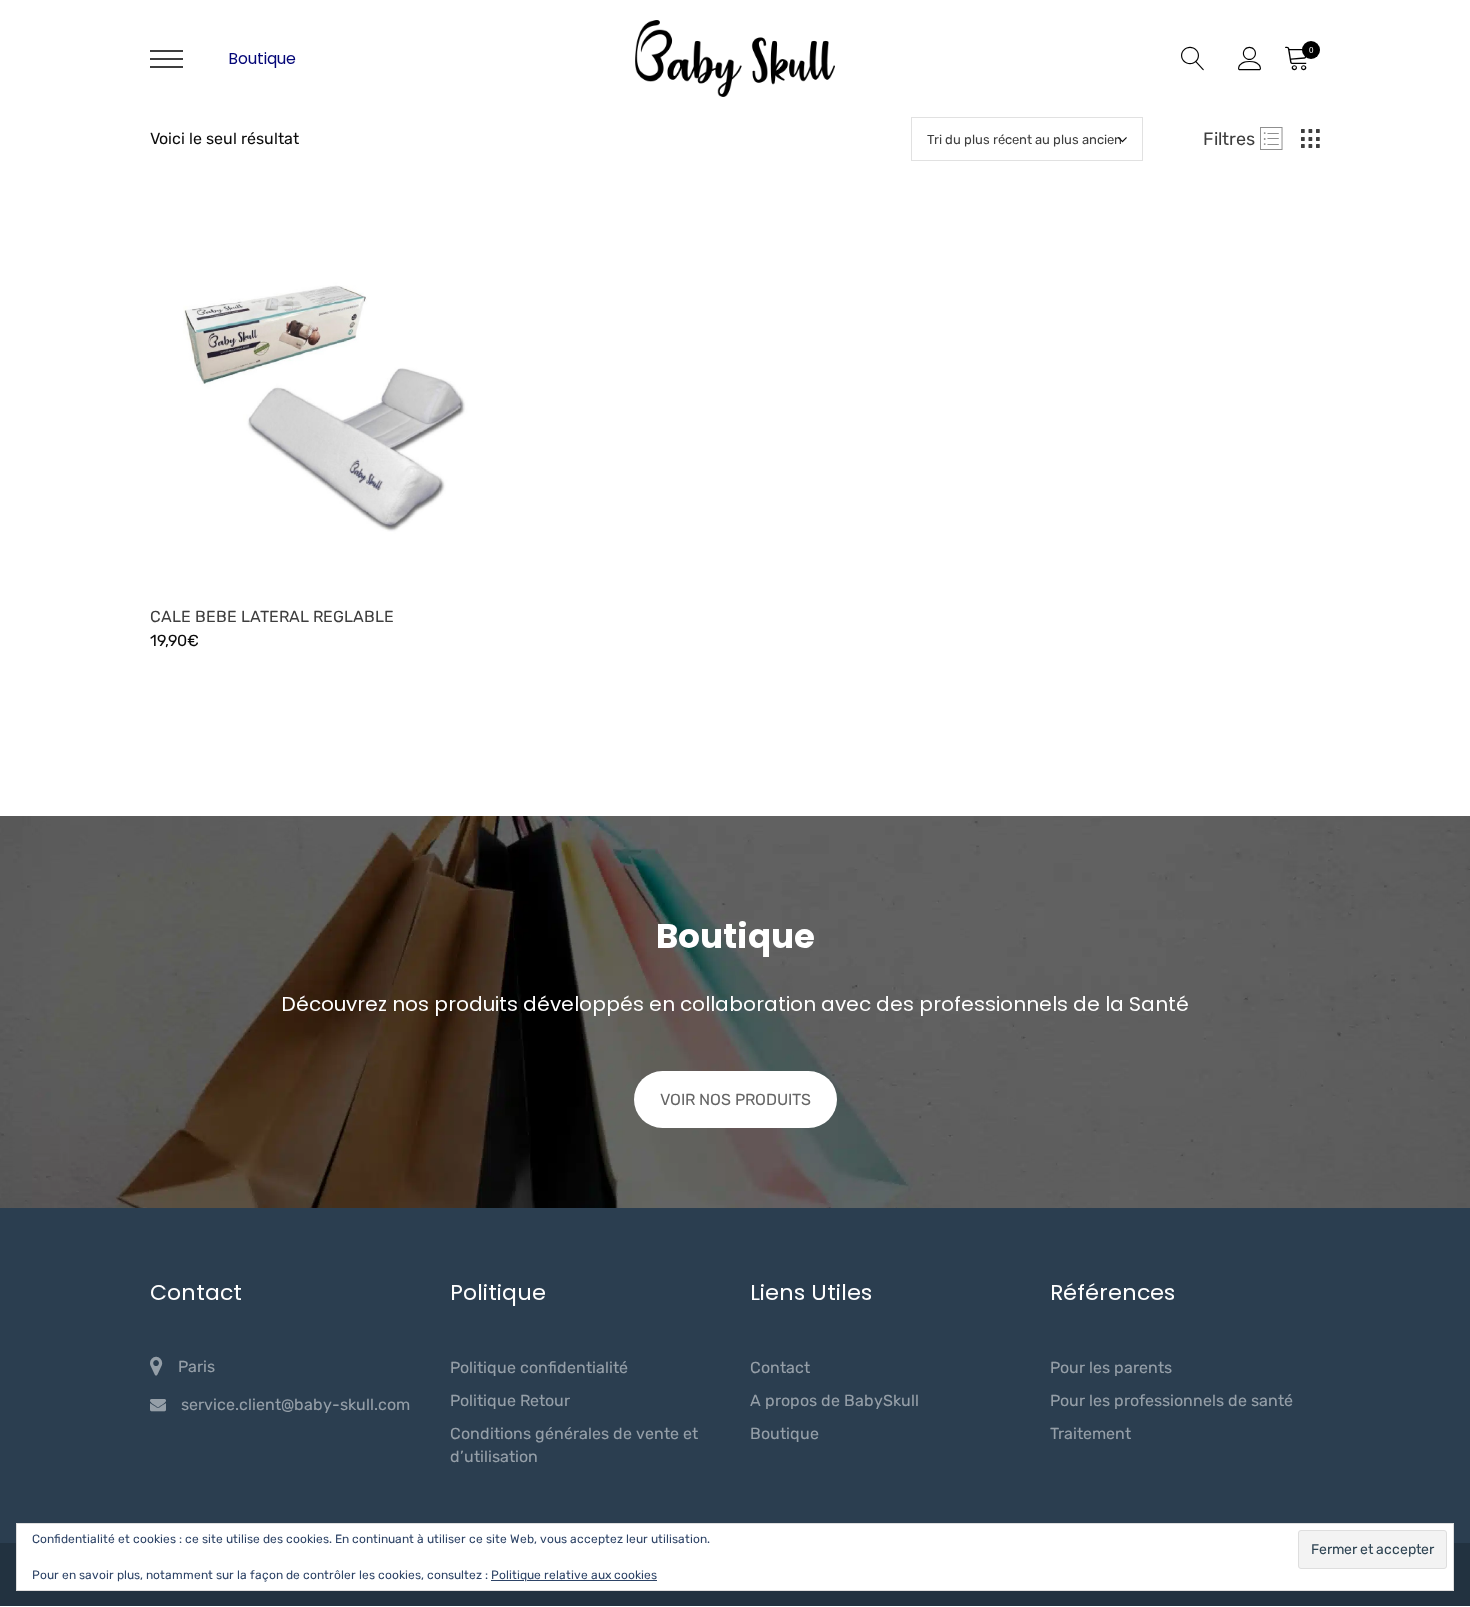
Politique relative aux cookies (574, 1575)
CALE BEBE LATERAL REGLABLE (272, 616)
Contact (780, 1367)
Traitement (1090, 1433)
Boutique (262, 58)
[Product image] (335, 396)
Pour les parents (1111, 1367)
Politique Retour (510, 1400)
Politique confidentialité (539, 1367)
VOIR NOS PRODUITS (735, 1099)
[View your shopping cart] (1296, 59)
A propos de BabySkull (834, 1400)
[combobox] (1027, 139)
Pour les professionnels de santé (1171, 1400)
